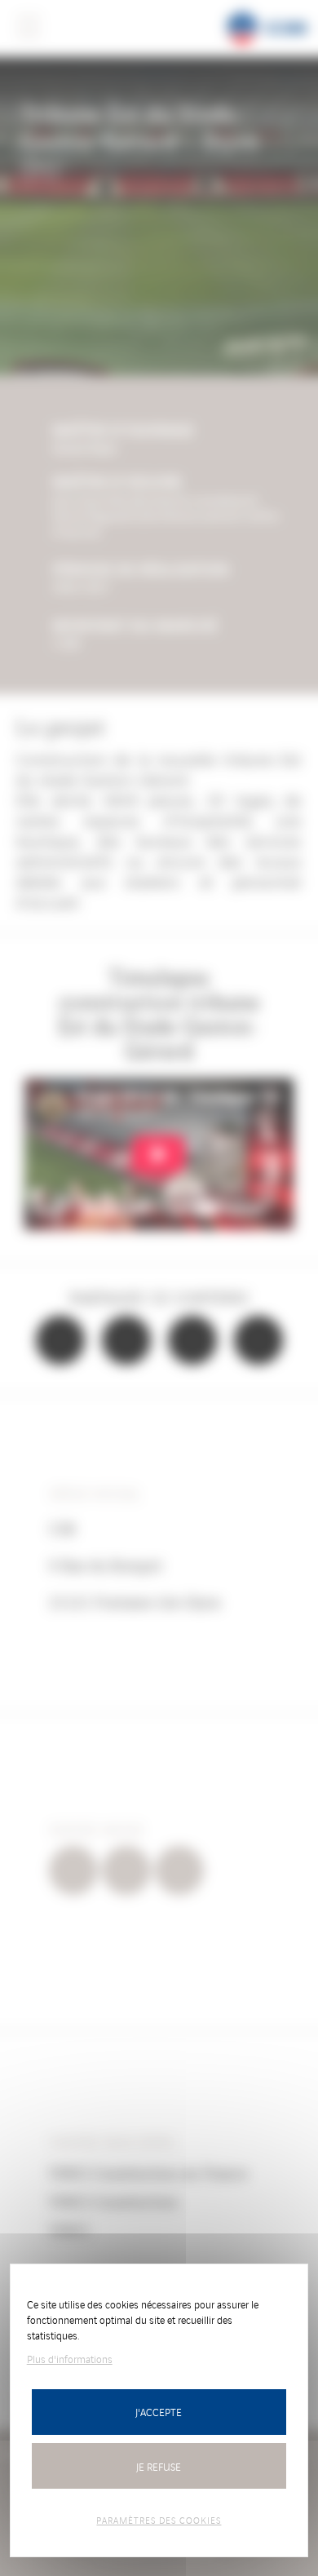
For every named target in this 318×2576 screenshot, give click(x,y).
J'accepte (159, 2412)
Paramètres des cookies (159, 2520)
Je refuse (159, 2466)
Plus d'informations (70, 2359)
